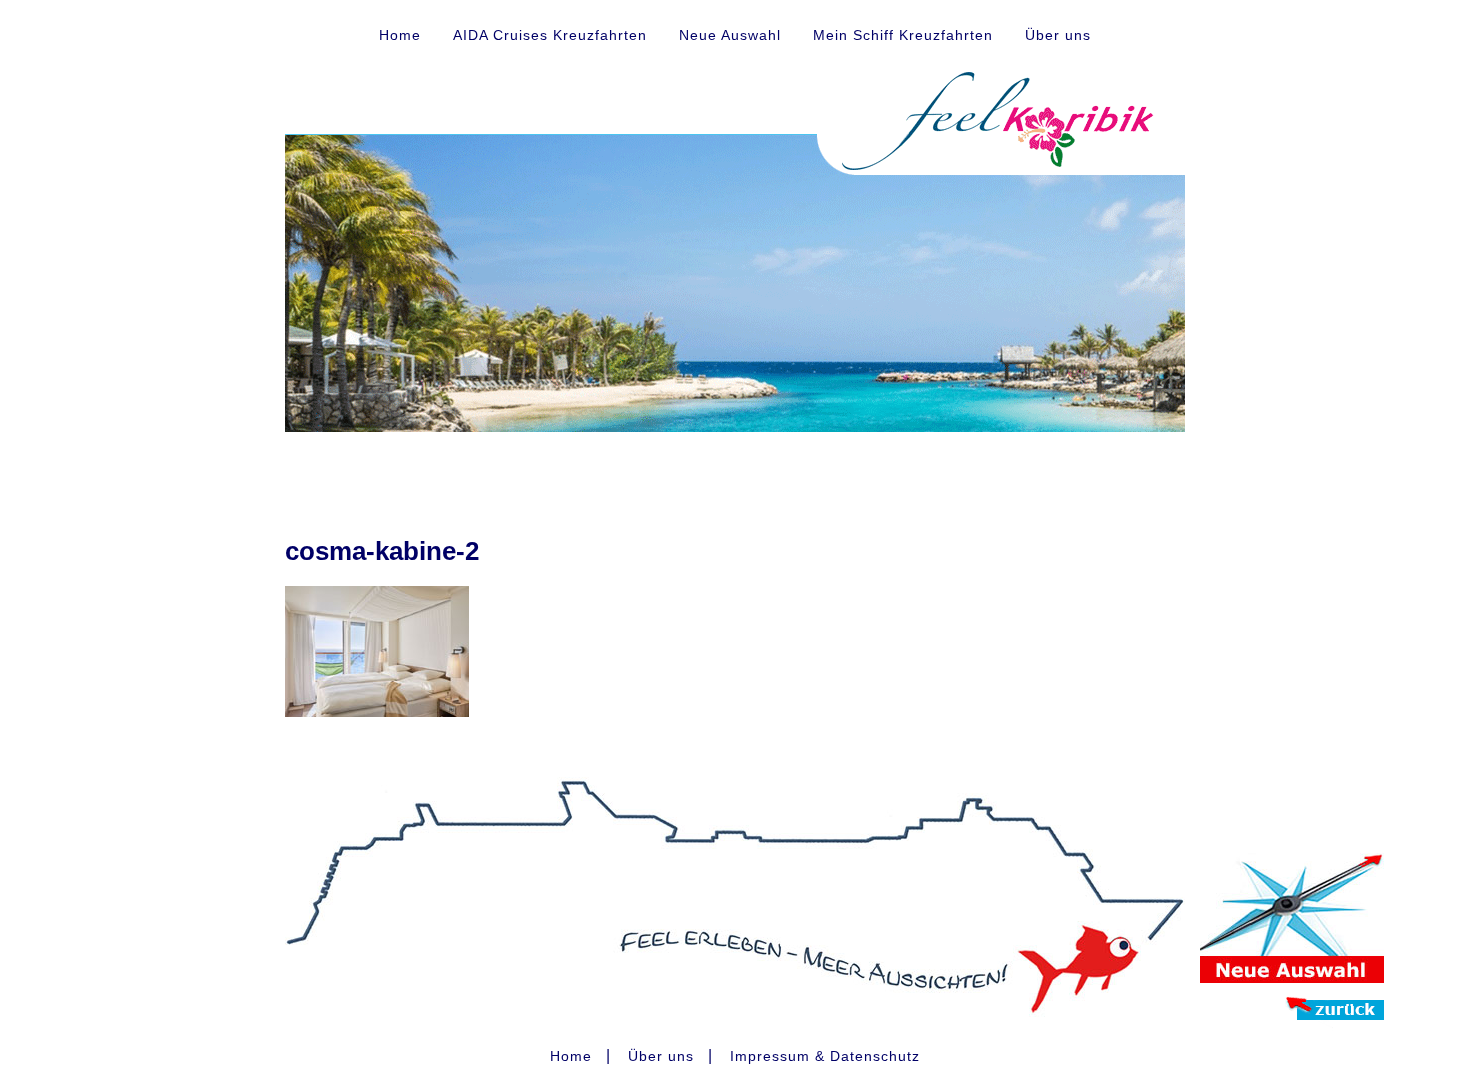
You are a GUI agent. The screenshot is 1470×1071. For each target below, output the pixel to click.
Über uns (1058, 35)
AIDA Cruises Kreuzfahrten (550, 35)
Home (400, 35)
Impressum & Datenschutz (825, 1056)
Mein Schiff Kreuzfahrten (903, 35)
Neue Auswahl (730, 35)
